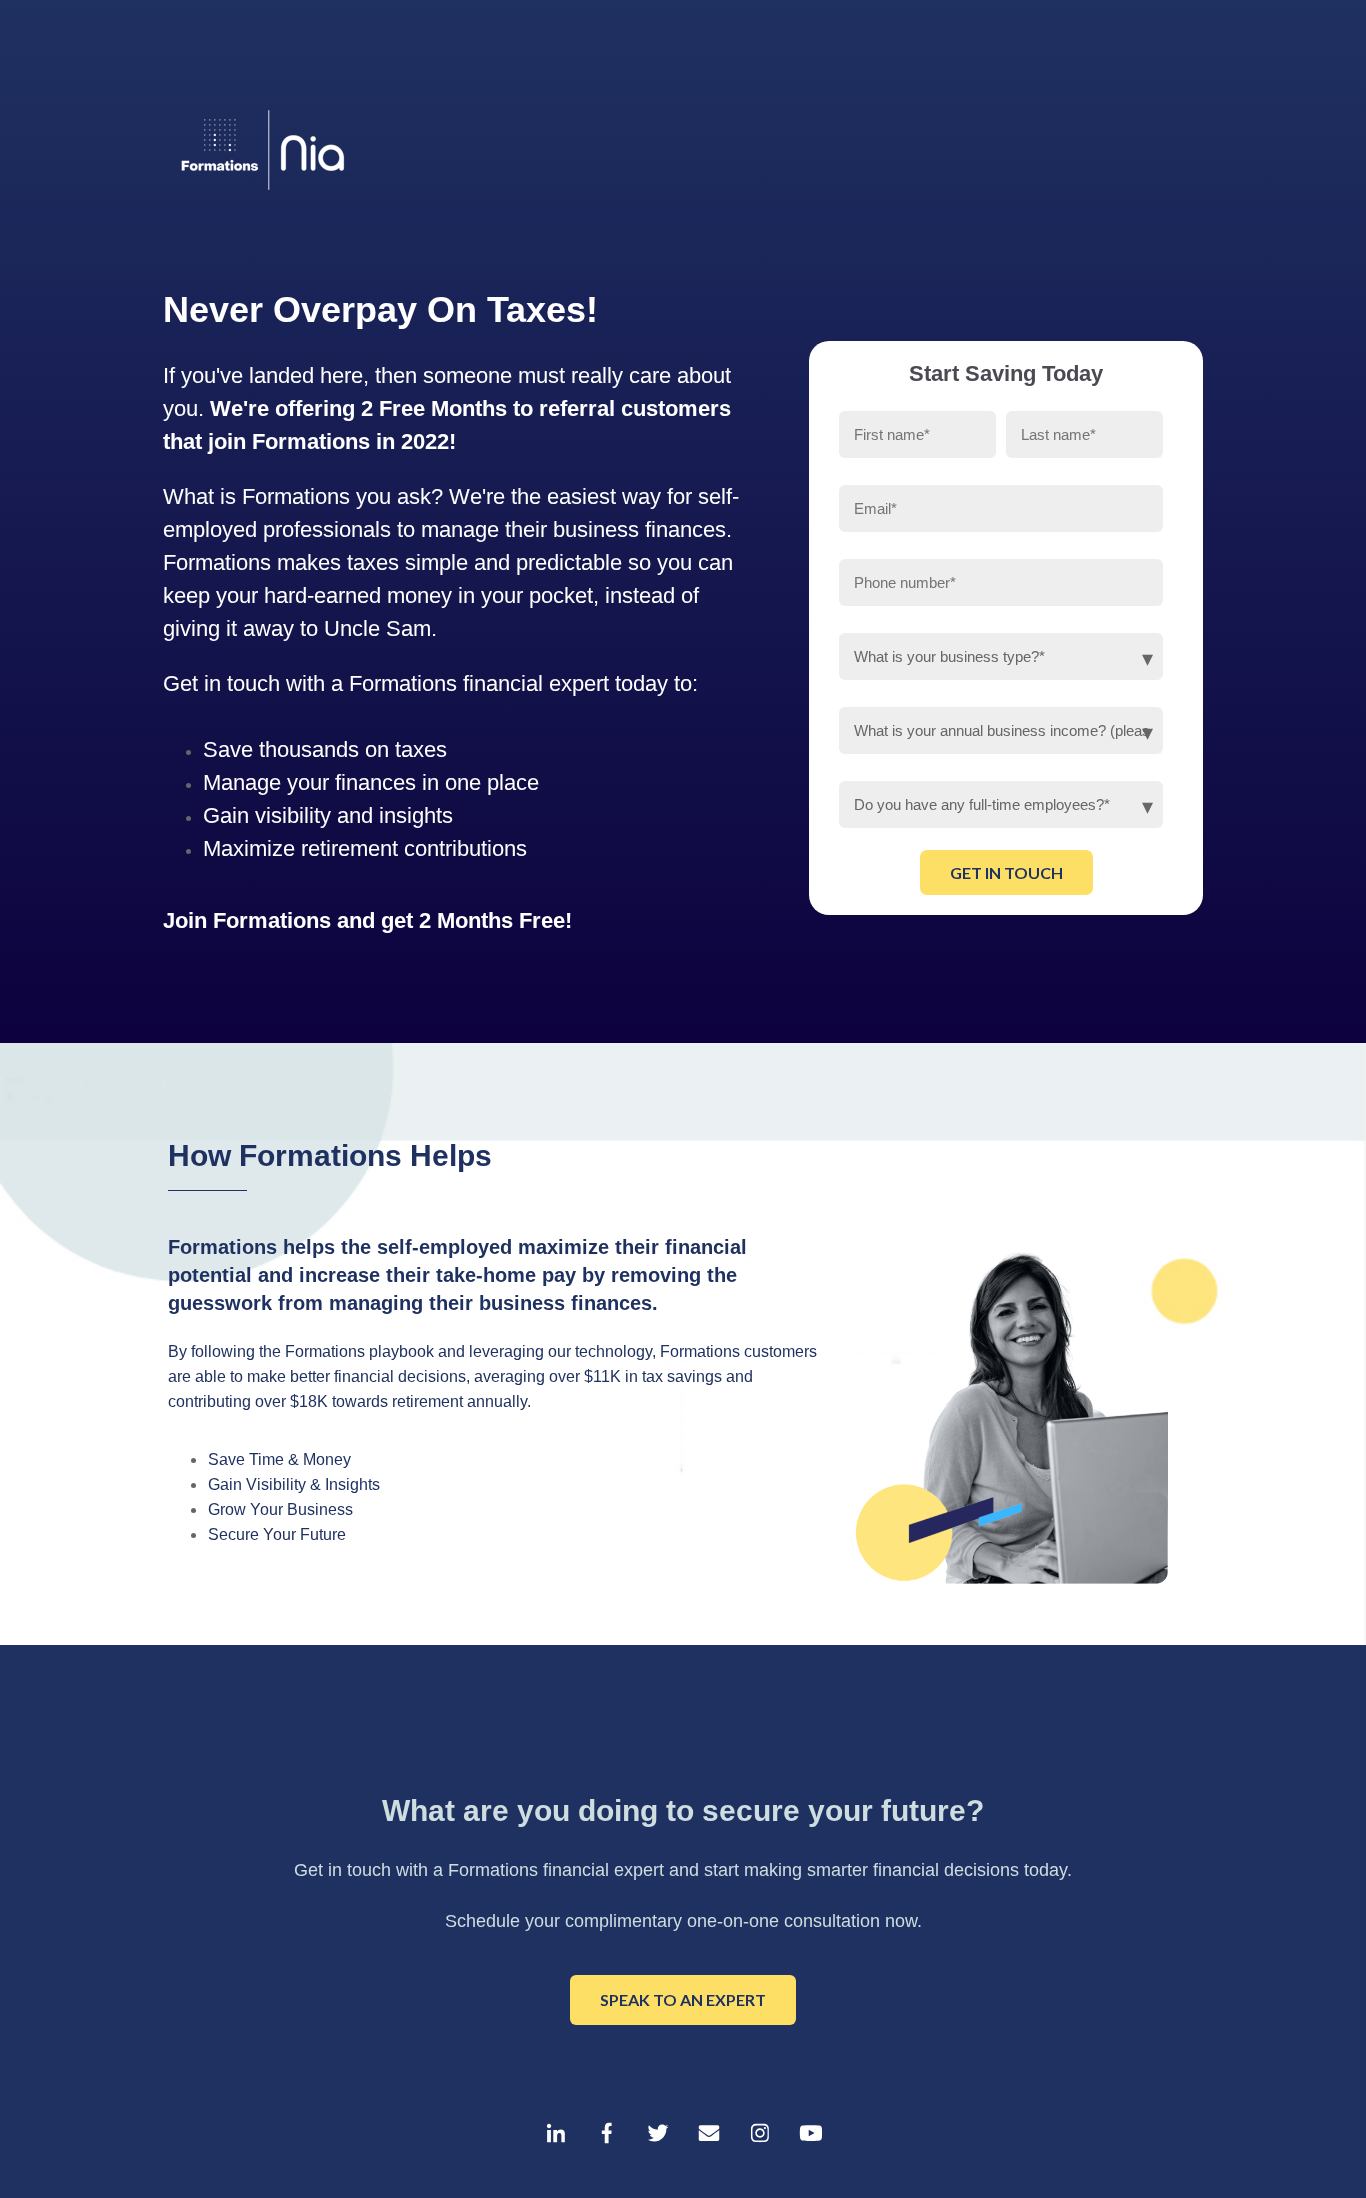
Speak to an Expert (683, 1999)
